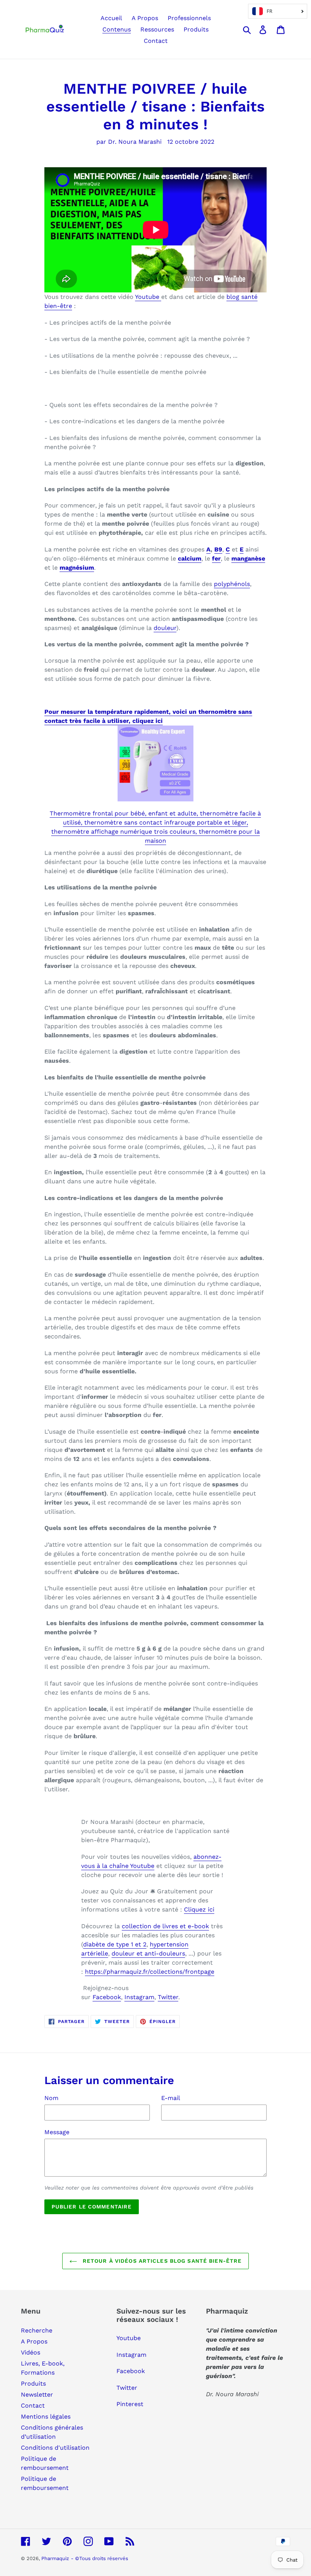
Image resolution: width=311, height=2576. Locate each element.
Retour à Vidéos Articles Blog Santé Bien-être (161, 2261)
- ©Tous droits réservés (100, 2558)
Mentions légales (46, 2417)
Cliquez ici (199, 1909)
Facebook (107, 1997)
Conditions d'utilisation (55, 2448)
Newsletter (37, 2395)
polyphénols (232, 584)
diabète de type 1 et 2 (115, 1944)
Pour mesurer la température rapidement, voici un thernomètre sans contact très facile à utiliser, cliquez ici (148, 716)
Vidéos (31, 2352)
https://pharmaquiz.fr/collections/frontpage (150, 1972)
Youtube (148, 297)
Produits (33, 2384)
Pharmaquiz (55, 2558)
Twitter (168, 1997)
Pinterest (130, 2404)
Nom (51, 2098)
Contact (33, 2406)
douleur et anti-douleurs (148, 1953)
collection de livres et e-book (165, 1926)
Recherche (37, 2330)
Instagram (139, 1997)
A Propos (34, 2341)
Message (57, 2132)
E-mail (171, 2098)
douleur (165, 628)
